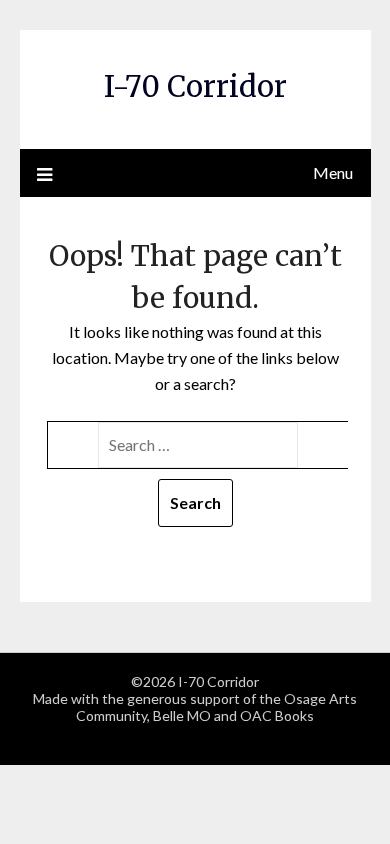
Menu (333, 172)
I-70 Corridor (195, 86)
